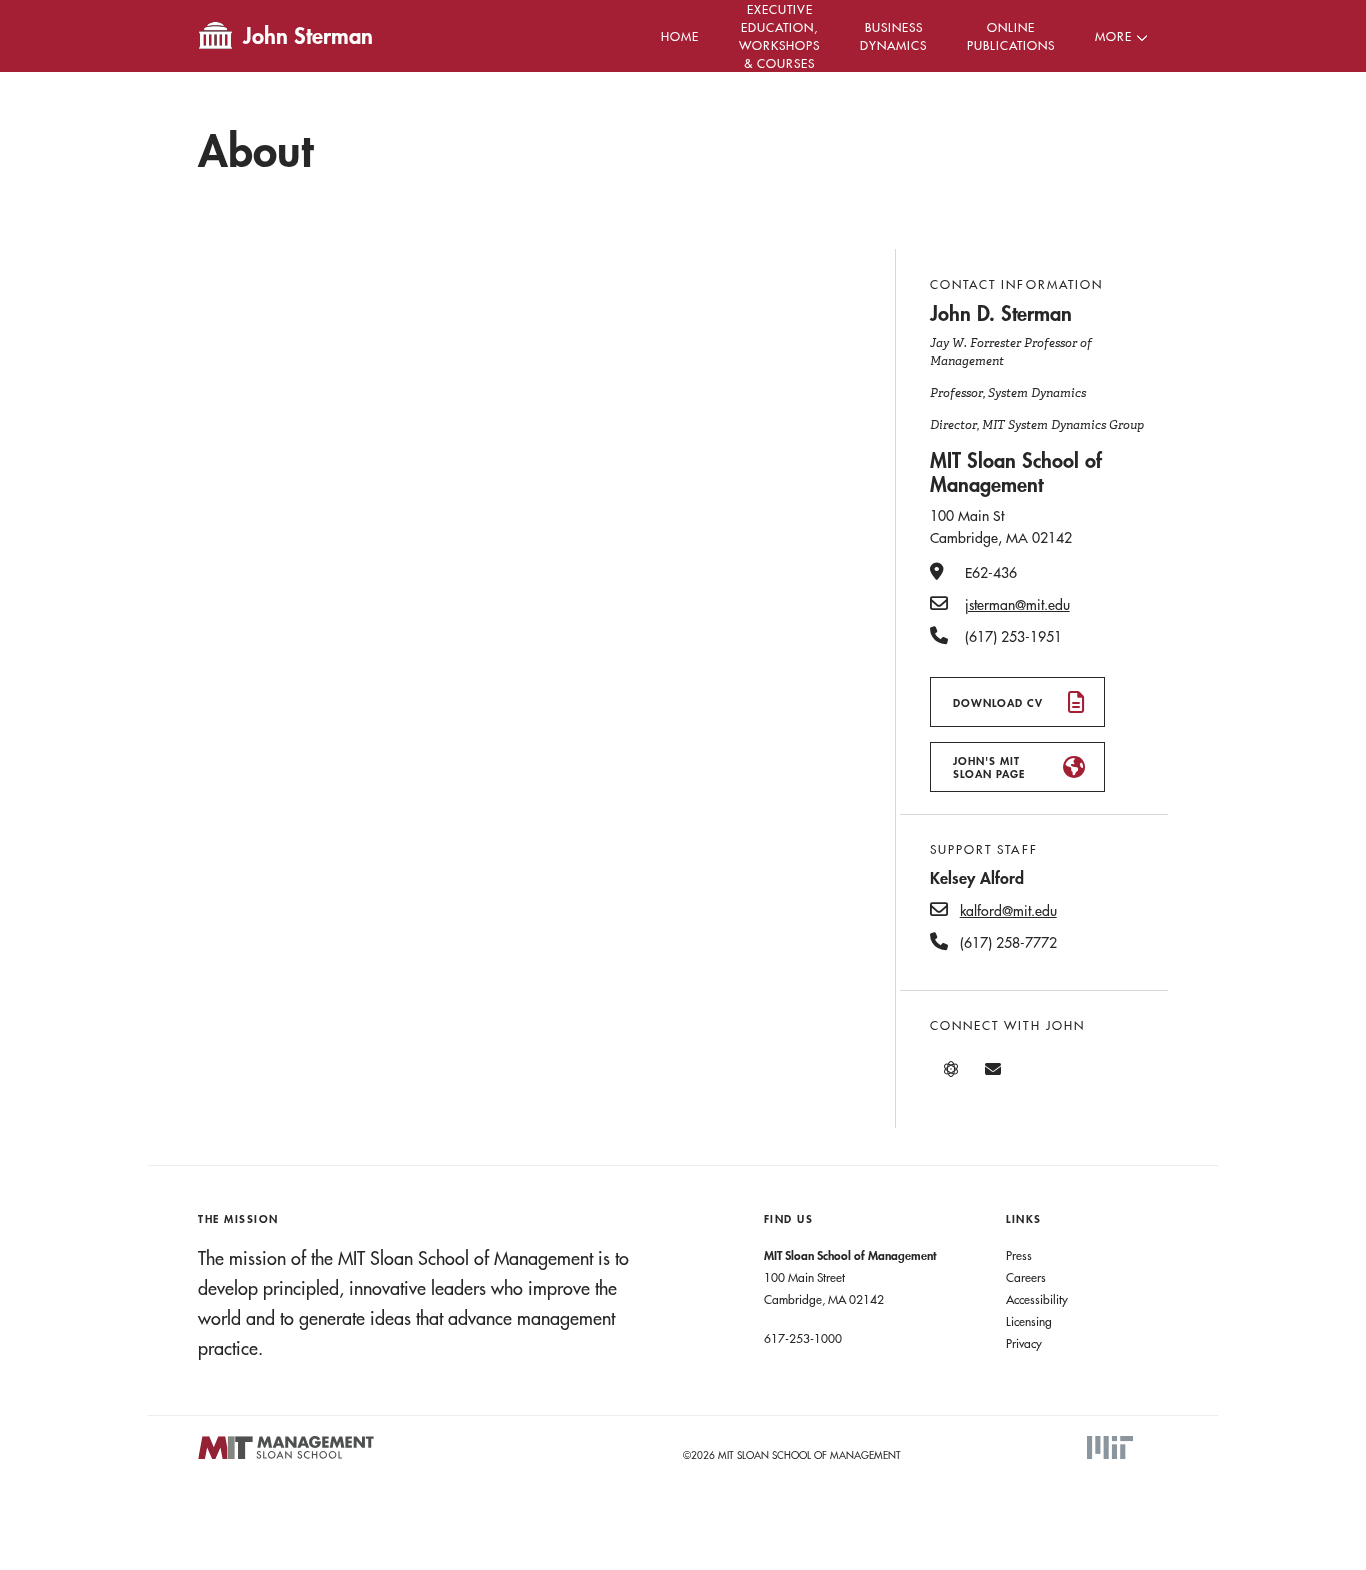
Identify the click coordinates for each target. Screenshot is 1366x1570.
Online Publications (1011, 36)
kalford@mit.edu (1008, 911)
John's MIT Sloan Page (989, 767)
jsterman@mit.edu (1017, 605)
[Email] (993, 1069)
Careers (1026, 1277)
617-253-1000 (803, 1338)
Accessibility (1037, 1299)
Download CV (998, 702)
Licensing (1029, 1321)
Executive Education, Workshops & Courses (779, 36)
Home (680, 36)
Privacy (1024, 1343)
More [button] (1113, 36)
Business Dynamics (893, 36)
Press (1019, 1255)
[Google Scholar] (951, 1069)
